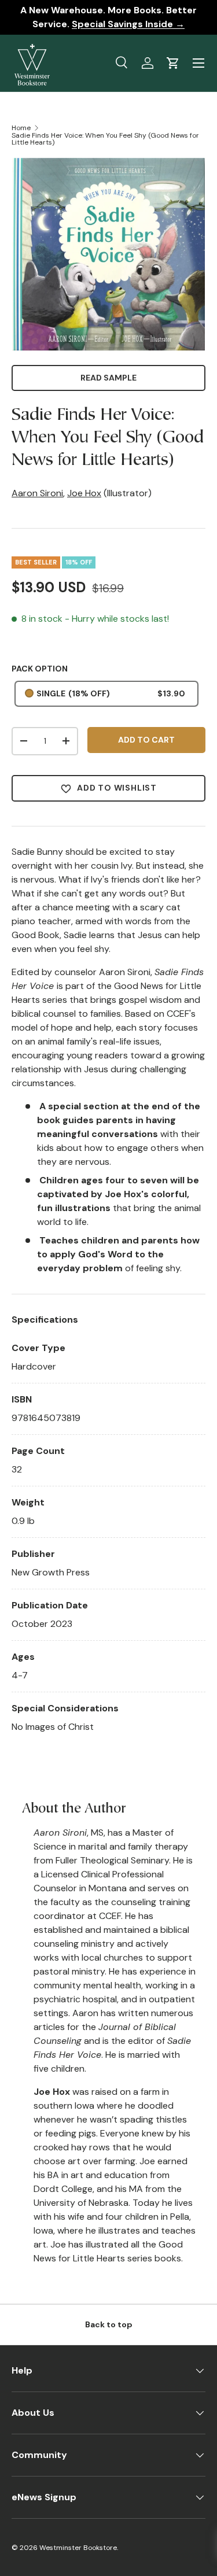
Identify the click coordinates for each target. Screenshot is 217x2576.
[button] (173, 63)
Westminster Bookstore (78, 2548)
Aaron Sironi (37, 493)
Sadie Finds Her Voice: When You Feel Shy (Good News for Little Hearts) (105, 139)
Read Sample (108, 378)
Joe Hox (84, 493)
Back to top (109, 2324)
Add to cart (146, 740)
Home (21, 128)
